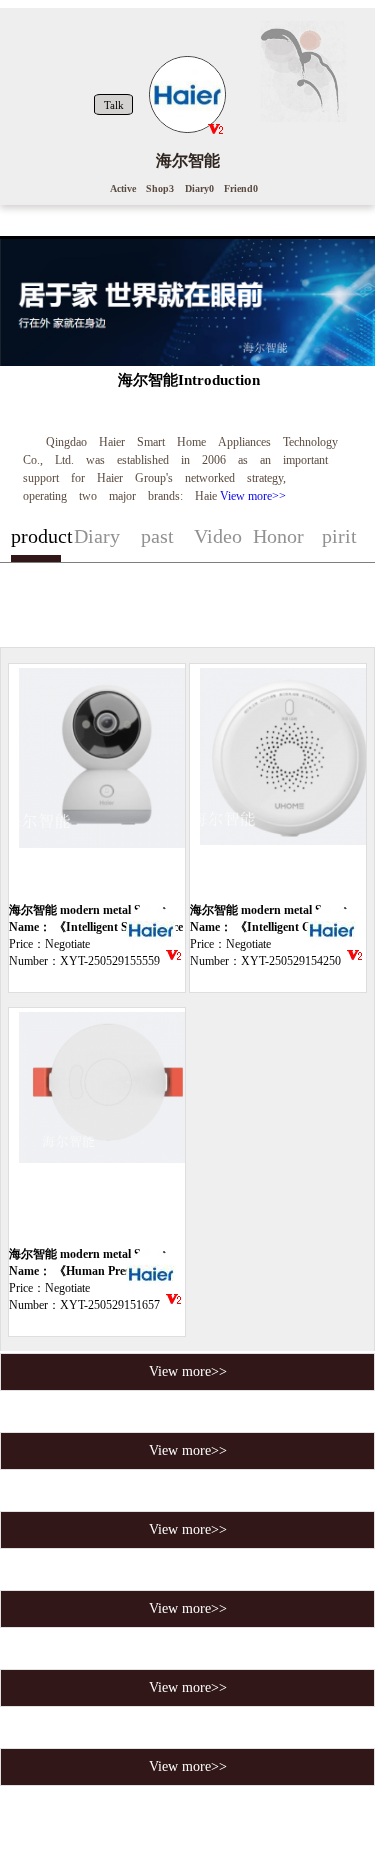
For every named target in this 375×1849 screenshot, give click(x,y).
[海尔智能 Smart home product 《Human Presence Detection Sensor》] (105, 1127)
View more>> (253, 496)
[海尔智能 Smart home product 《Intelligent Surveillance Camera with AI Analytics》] (105, 783)
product (36, 536)
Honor (278, 536)
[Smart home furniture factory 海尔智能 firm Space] (151, 933)
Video (218, 536)
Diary (97, 536)
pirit (339, 536)
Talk (114, 105)
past (157, 536)
